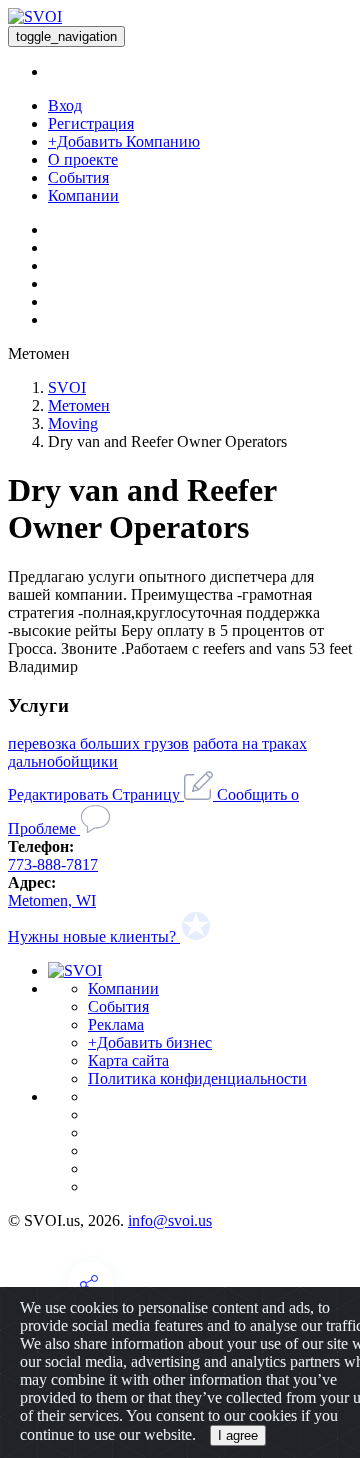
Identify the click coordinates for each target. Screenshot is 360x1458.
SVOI (67, 387)
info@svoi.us (170, 1220)
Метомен (79, 405)
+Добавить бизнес (150, 1042)
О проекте (83, 159)
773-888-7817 (53, 864)
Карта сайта (128, 1060)
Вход (65, 105)
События (78, 177)
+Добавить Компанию (124, 141)
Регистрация (91, 123)
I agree (238, 1435)
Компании (83, 195)
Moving (73, 423)
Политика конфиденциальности (197, 1078)
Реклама (116, 1024)
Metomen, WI (52, 900)
